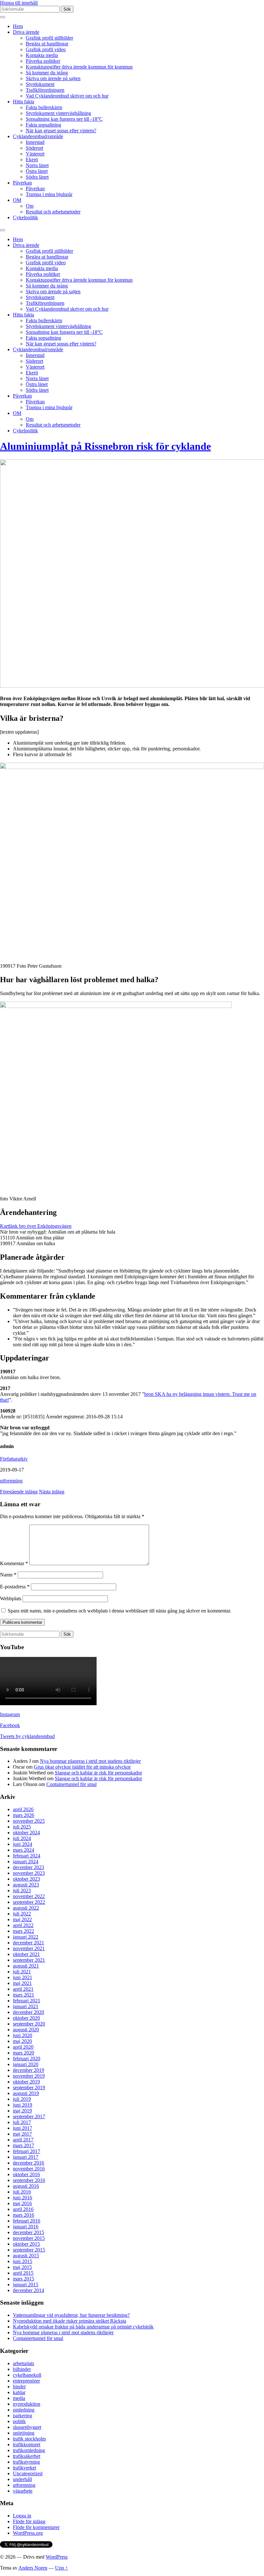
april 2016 (23, 2209)
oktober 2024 (26, 1833)
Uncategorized (28, 2473)
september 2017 (29, 2116)
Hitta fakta (24, 102)
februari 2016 (27, 2221)
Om (30, 206)
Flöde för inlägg (29, 2521)
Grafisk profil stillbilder (49, 38)
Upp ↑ (61, 2568)
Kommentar (14, 1563)
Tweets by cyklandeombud (27, 1736)
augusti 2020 (26, 2030)
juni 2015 (23, 2261)
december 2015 (28, 2232)
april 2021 (23, 1989)
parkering (23, 2416)
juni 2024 (23, 1844)
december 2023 (28, 1867)
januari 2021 (26, 2006)
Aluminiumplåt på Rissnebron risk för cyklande (105, 446)
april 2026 (23, 1809)
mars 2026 (24, 1815)
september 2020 (29, 2024)
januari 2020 (26, 2064)
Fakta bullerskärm (44, 107)
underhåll (22, 2479)
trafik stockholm (29, 2439)
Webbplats (11, 1598)
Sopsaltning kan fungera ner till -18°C (64, 119)
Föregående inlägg (19, 1492)
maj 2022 (22, 1919)
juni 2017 (23, 2128)
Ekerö (32, 160)
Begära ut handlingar (47, 44)
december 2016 (28, 2163)
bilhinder (22, 2369)
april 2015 (23, 2273)
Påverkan (22, 183)
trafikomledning (29, 2450)
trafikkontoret (27, 2444)
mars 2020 (24, 2053)
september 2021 (29, 1960)
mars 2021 (24, 1995)
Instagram (10, 1714)
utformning (11, 1481)
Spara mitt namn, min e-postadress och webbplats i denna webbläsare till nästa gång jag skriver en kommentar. (119, 1611)
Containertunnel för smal (71, 1784)
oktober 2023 (26, 1879)
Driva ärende (26, 32)
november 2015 (29, 2238)
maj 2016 (22, 2203)
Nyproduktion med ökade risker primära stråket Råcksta (70, 2321)
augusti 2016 (26, 2186)
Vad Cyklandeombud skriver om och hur (67, 96)
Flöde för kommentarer (36, 2527)
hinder (19, 2387)
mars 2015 (24, 2279)
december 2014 (28, 2290)
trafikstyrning (26, 2462)
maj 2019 (22, 2111)
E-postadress (15, 1587)
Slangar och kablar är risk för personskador (98, 1773)
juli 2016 (22, 2192)
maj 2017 (22, 2134)
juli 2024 (22, 1838)
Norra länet (37, 165)
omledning (24, 2410)
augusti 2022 (26, 1908)
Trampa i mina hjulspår (49, 194)
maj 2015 (22, 2267)
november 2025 (29, 1821)
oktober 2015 (26, 2244)
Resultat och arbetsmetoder (53, 212)
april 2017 (23, 2140)
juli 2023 (22, 1890)
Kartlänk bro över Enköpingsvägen (36, 1226)
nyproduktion (27, 2404)
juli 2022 (22, 1914)
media (19, 2398)
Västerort (35, 154)
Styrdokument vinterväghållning (58, 113)
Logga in (22, 2516)
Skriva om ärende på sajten (53, 78)
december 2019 (28, 2070)
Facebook (10, 1725)
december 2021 (28, 1943)
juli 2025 (22, 1827)
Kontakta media (42, 55)
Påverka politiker (43, 61)
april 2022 (23, 1925)
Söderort (34, 148)
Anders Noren (33, 2568)
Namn (8, 1575)
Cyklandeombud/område (38, 136)
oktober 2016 (26, 2174)
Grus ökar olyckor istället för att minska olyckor (82, 1767)
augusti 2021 (26, 1966)
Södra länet (37, 177)
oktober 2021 (26, 1954)
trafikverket (24, 2468)
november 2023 (29, 1873)
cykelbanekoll (27, 2375)
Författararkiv (14, 1459)
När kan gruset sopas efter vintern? (61, 131)
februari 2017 (27, 2151)
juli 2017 (22, 2122)
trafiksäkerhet (27, 2456)
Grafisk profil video (46, 49)
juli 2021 (22, 1972)
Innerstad (35, 142)
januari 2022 (26, 1937)
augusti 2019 (26, 2093)
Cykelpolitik (25, 217)
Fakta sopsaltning (43, 125)
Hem (18, 26)
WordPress (57, 2557)
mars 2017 (24, 2145)
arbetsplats (24, 2363)
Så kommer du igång (47, 73)
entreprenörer (26, 2381)
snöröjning (24, 2433)
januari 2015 (26, 2285)
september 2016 (29, 2180)
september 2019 (29, 2087)
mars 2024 (24, 1850)
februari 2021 (27, 2001)
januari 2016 (26, 2227)
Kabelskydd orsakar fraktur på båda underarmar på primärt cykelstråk (83, 2327)
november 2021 (29, 1948)
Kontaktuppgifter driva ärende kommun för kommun (79, 67)
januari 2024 (26, 1861)
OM (17, 200)
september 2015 (29, 2250)
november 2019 (29, 2076)
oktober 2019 (26, 2082)
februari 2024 (27, 1856)
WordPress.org (28, 2533)
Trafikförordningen (45, 90)
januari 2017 (26, 2157)
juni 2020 (23, 2035)
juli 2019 (22, 2099)
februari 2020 (27, 2059)
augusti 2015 (26, 2256)
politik (19, 2421)
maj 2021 (22, 1983)
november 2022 (29, 1896)
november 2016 (29, 2169)
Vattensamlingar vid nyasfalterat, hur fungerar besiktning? (71, 2315)
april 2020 (23, 2047)
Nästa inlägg (52, 1492)
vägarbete (23, 2491)
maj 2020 (22, 2041)
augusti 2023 (26, 1885)
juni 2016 (23, 2198)
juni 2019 (23, 2105)
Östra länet (37, 171)
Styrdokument (40, 84)
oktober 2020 (26, 2018)
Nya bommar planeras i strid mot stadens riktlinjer (90, 1761)
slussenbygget (27, 2427)
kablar (19, 2392)
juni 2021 (23, 1977)
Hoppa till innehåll (19, 3)
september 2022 (29, 1902)
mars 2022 (24, 1931)
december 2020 (28, 2012)
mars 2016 (24, 2215)
